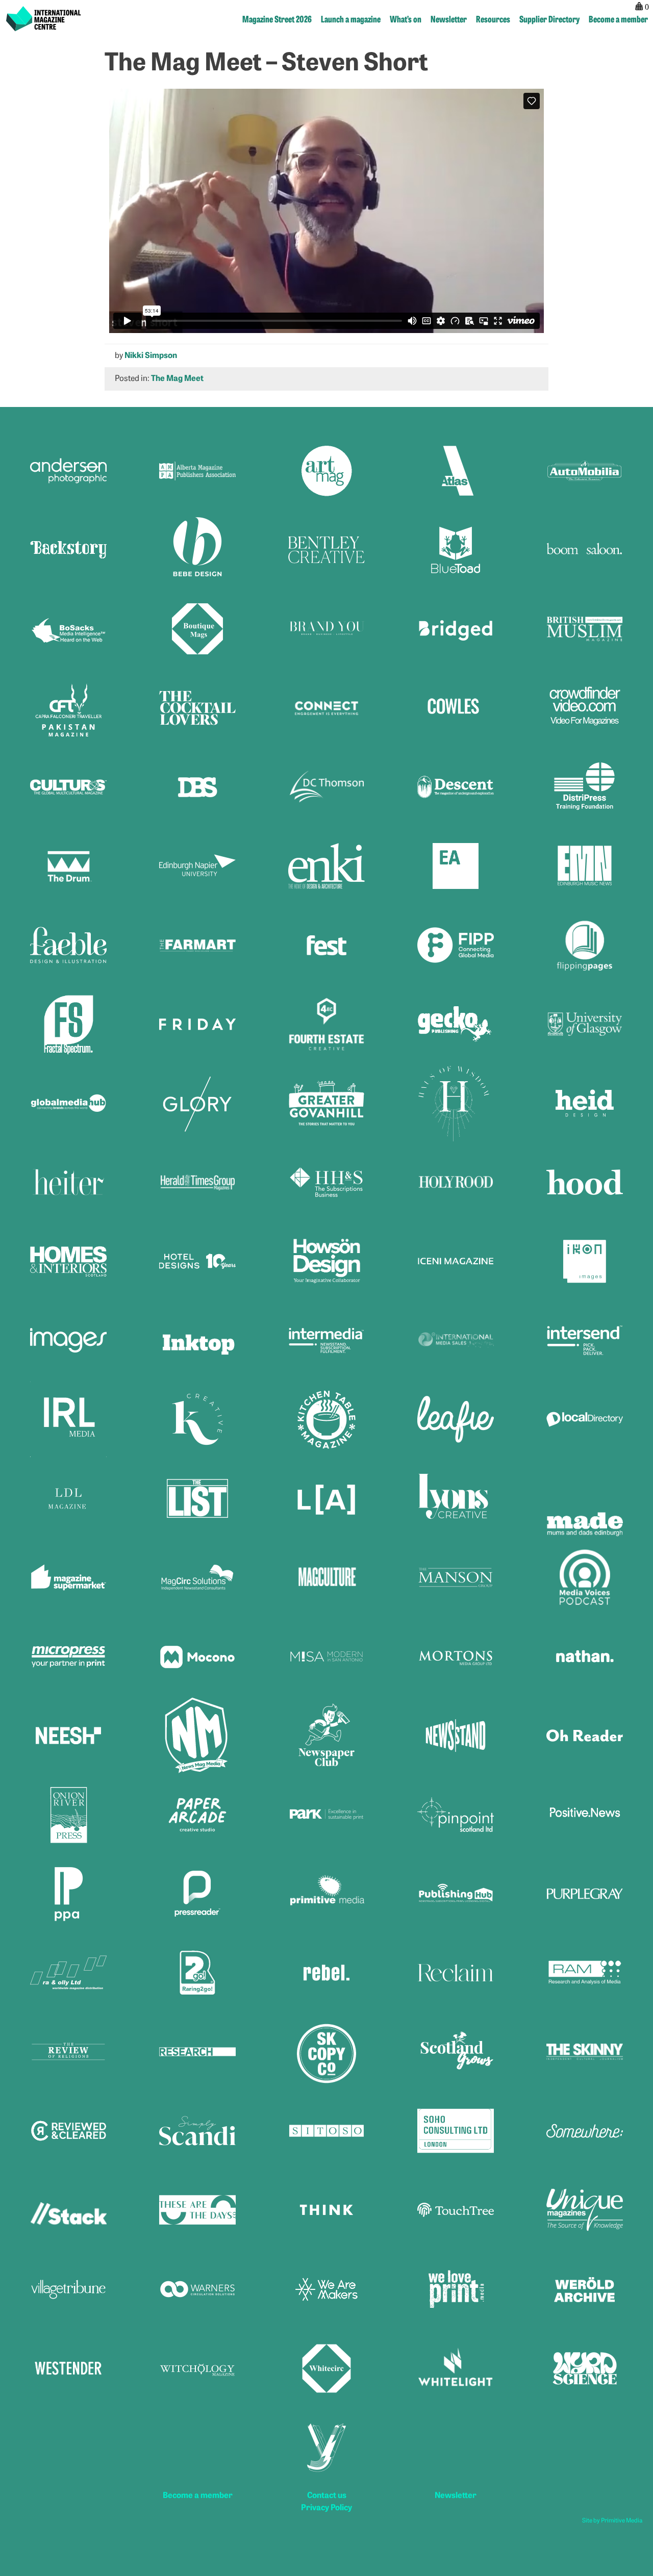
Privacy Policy (326, 2507)
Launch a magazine (351, 19)
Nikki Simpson (151, 354)
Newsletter (449, 19)
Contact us (327, 2494)
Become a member (618, 19)
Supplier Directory (549, 19)
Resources (493, 19)
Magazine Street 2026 (277, 19)
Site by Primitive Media (612, 2520)
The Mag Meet (177, 377)
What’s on (406, 19)
